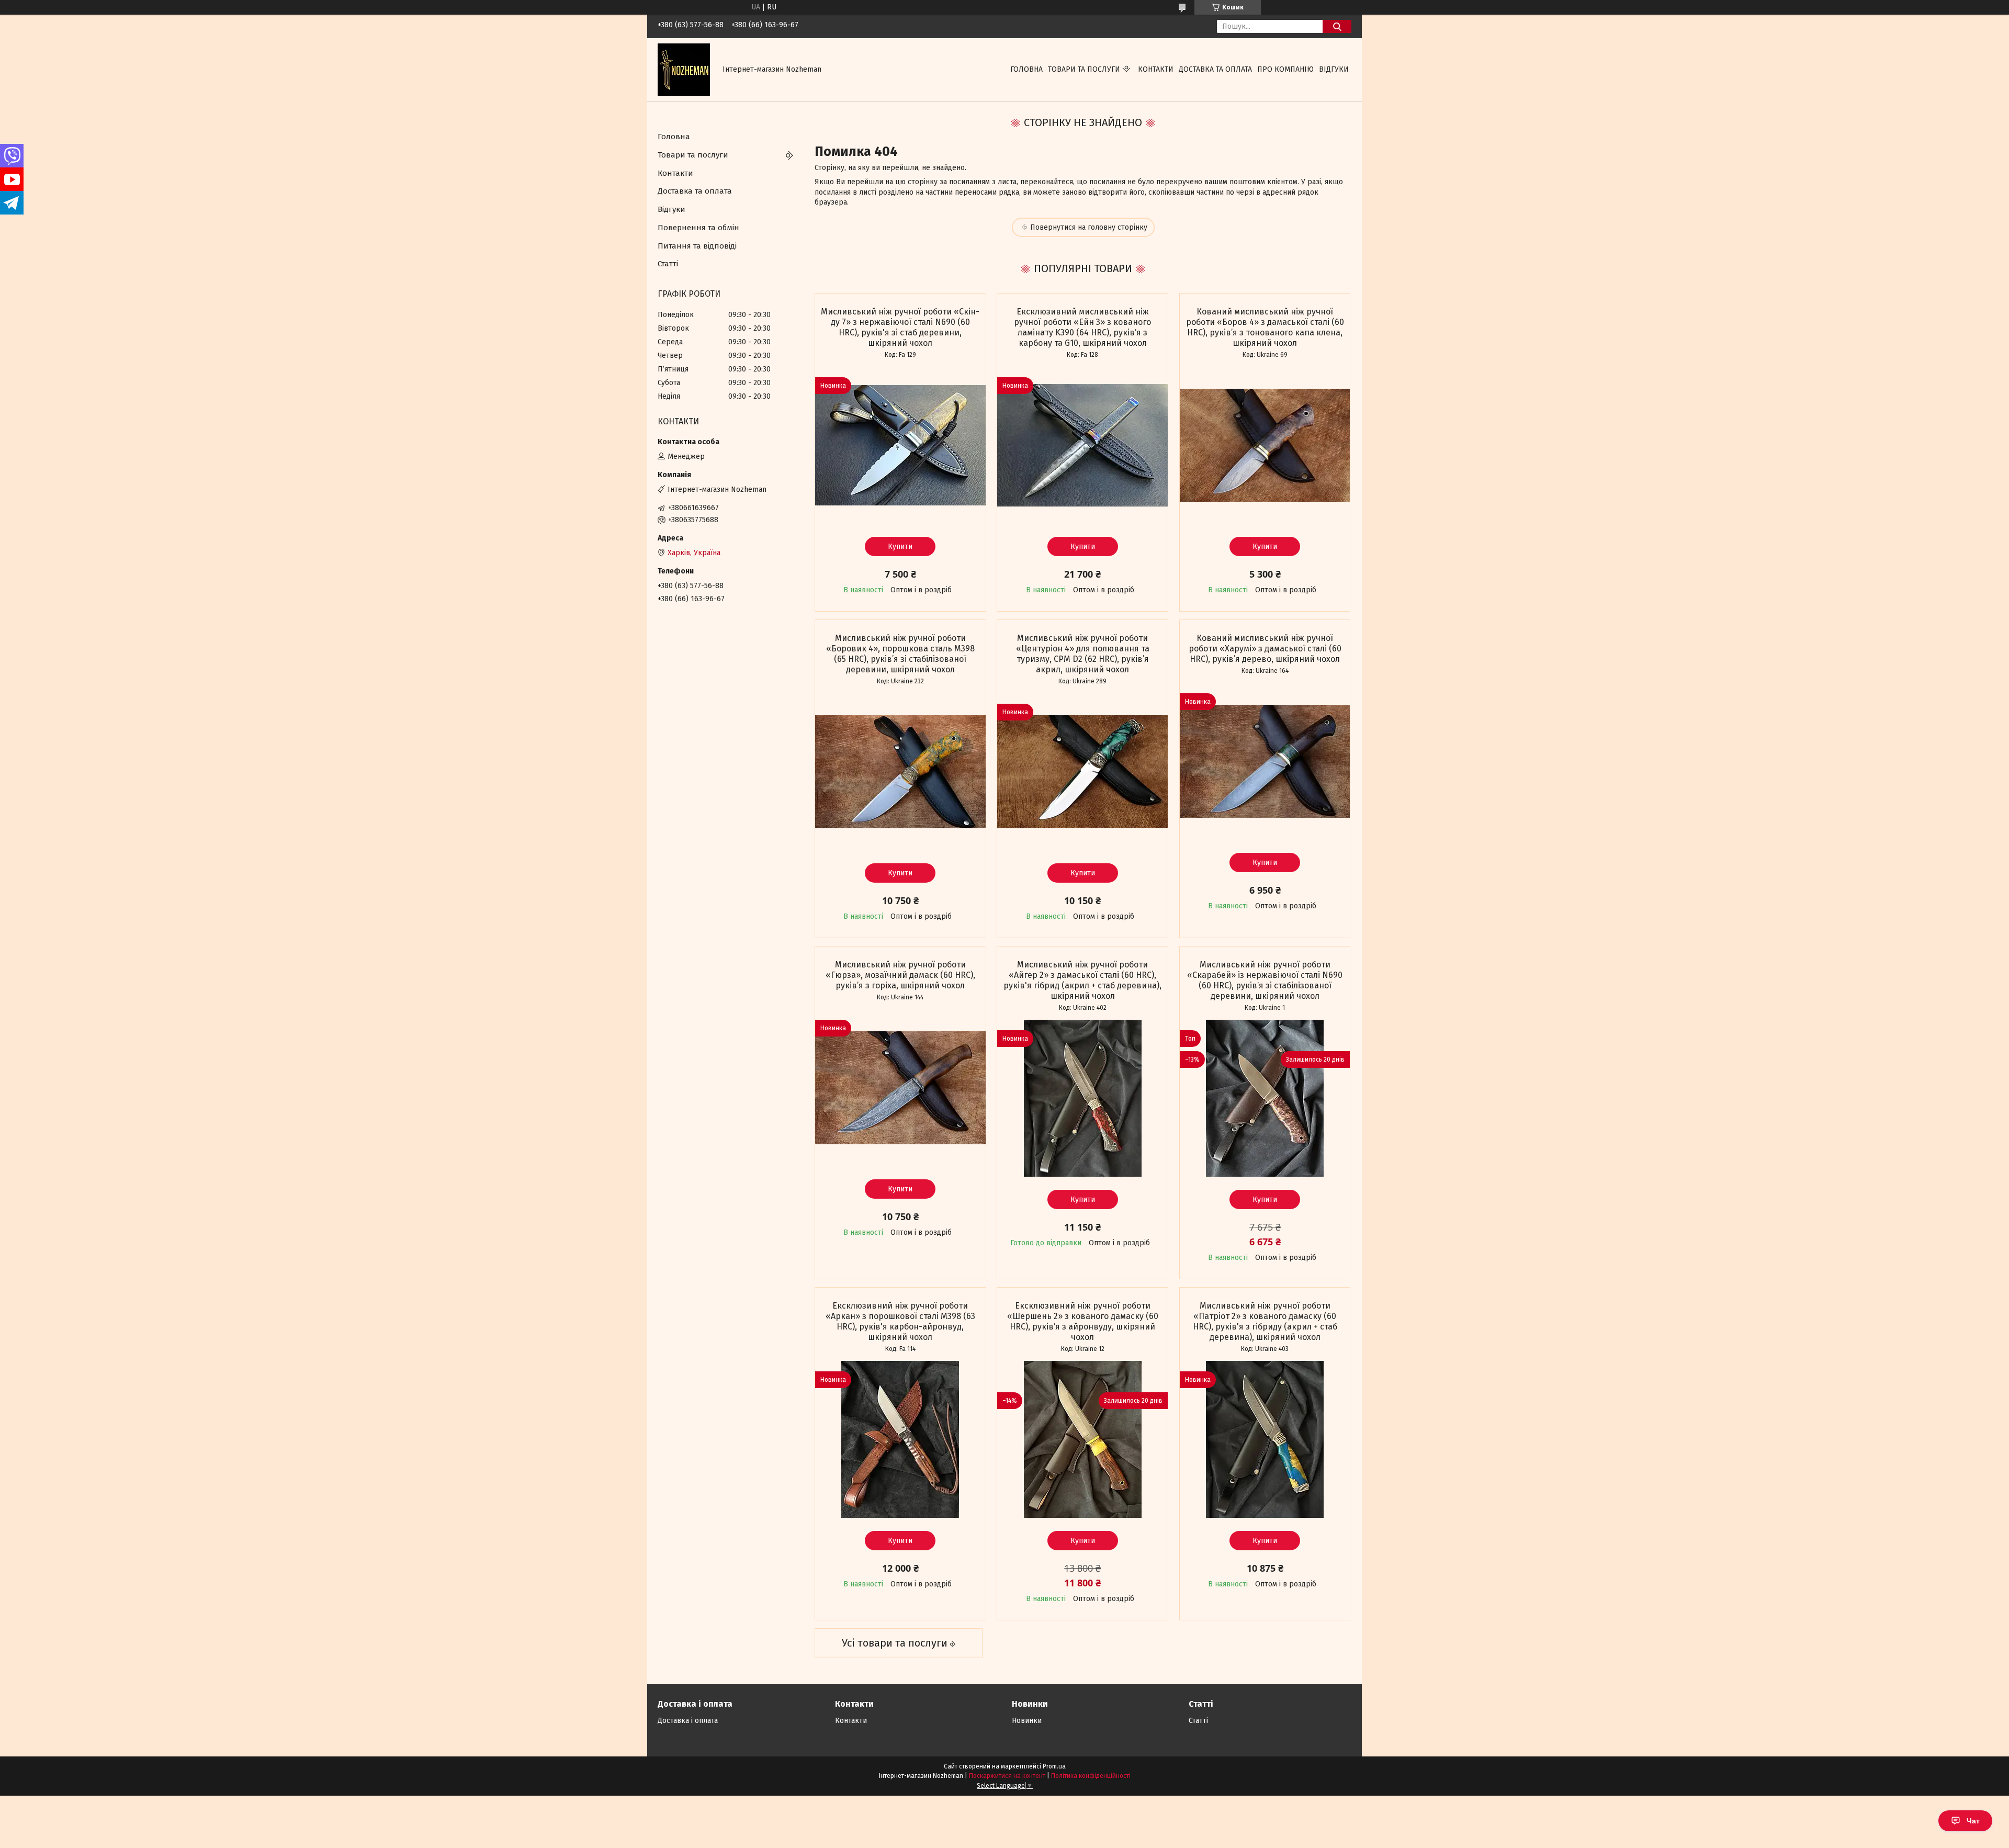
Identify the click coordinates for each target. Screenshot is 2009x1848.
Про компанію (1285, 69)
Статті (668, 264)
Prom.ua (1054, 1766)
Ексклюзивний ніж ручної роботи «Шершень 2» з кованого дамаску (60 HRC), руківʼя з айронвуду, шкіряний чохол (1083, 1321)
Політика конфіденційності (1091, 1776)
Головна (1026, 69)
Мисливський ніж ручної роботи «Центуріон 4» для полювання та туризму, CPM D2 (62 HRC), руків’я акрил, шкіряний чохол (1083, 654)
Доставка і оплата (688, 1721)
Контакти (1156, 69)
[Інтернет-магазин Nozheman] (684, 69)
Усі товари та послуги (895, 1643)
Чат (1973, 1821)
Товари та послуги (1084, 69)
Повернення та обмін (698, 228)
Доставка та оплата (1215, 69)
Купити (900, 546)
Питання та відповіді (697, 246)
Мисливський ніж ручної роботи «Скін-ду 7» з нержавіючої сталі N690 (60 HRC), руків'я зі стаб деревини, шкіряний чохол (900, 327)
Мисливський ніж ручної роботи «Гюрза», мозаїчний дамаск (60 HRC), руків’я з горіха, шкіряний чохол (900, 975)
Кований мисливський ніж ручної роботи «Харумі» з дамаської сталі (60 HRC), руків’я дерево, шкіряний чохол (1265, 649)
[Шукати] (1337, 26)
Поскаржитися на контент (1007, 1776)
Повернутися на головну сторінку (1089, 227)
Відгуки (1334, 69)
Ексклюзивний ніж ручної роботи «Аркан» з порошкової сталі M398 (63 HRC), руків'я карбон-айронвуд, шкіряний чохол (900, 1321)
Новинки (1027, 1721)
